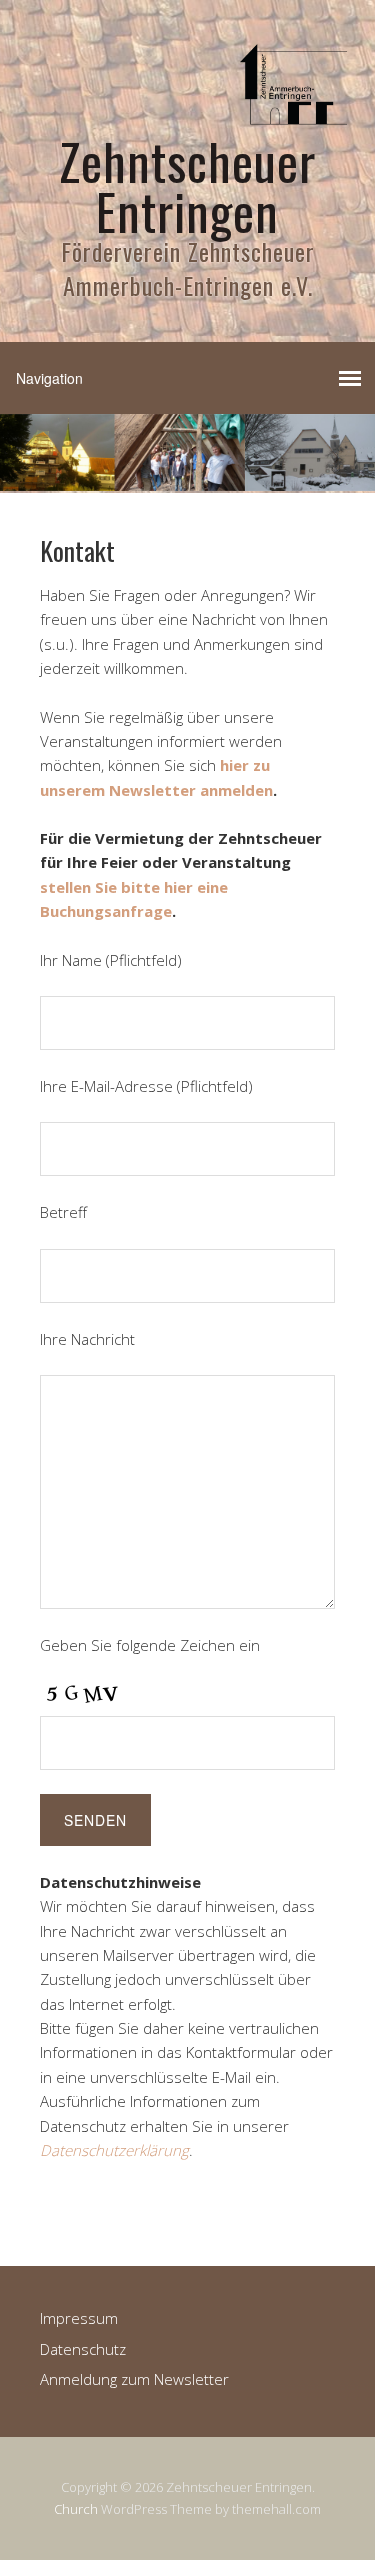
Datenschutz (83, 2349)
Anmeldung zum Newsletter (134, 2379)
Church (76, 2509)
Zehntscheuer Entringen (187, 185)
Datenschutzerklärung (114, 2150)
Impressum (79, 2318)
